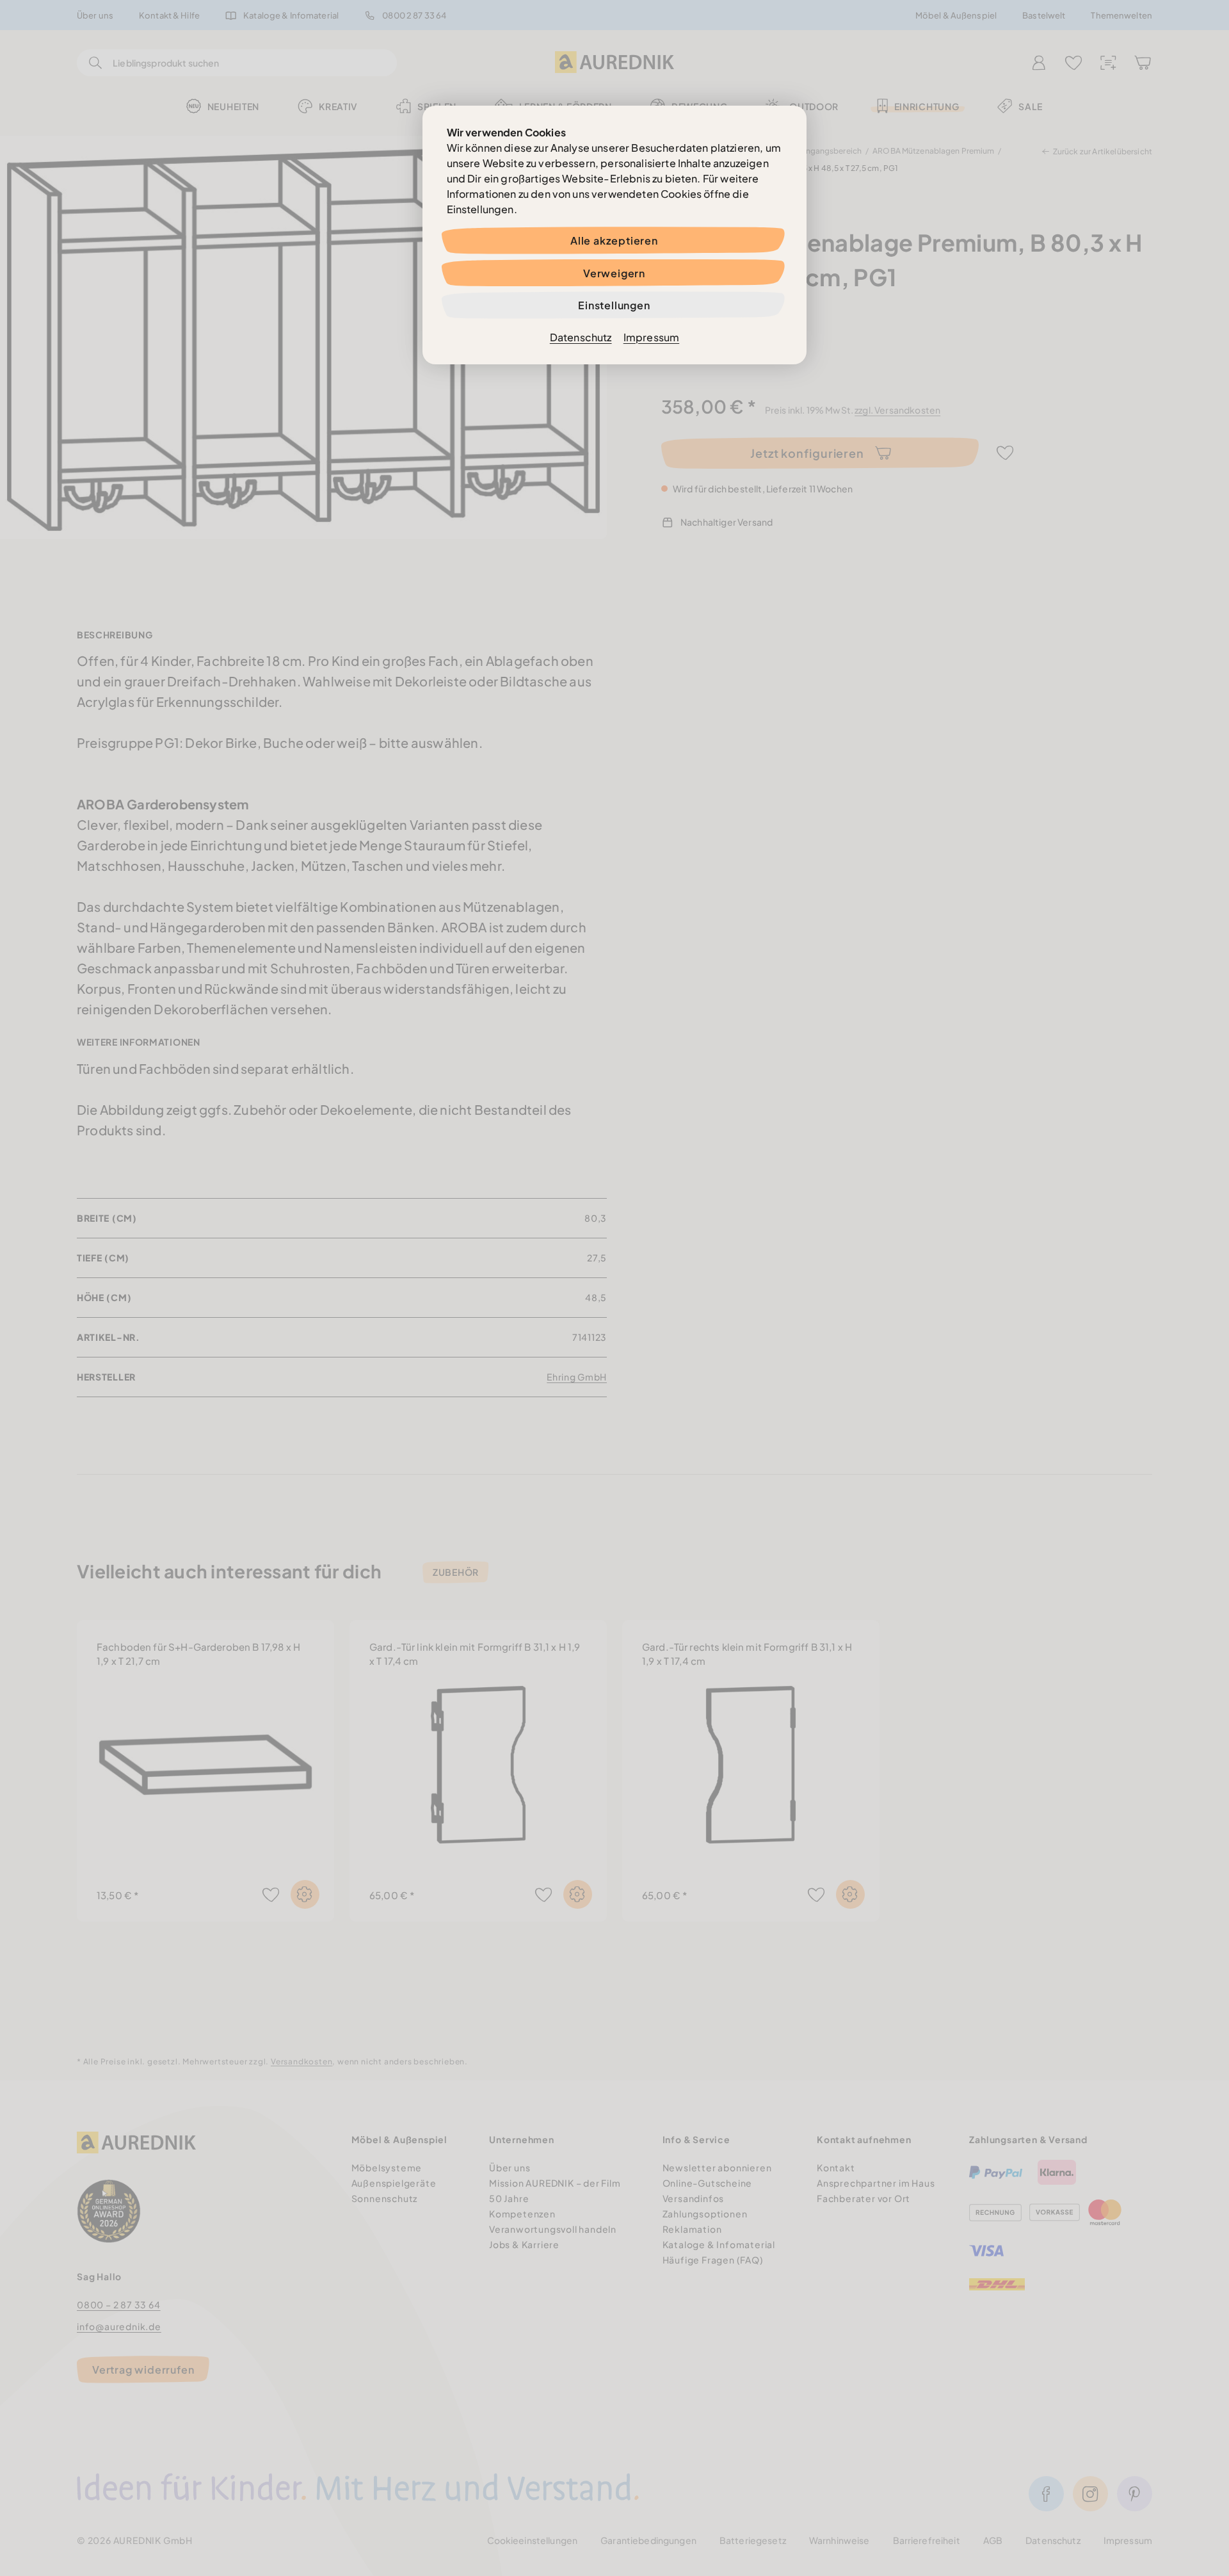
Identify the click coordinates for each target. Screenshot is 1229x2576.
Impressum (651, 337)
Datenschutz (581, 337)
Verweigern (614, 273)
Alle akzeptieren (614, 240)
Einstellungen (614, 305)
